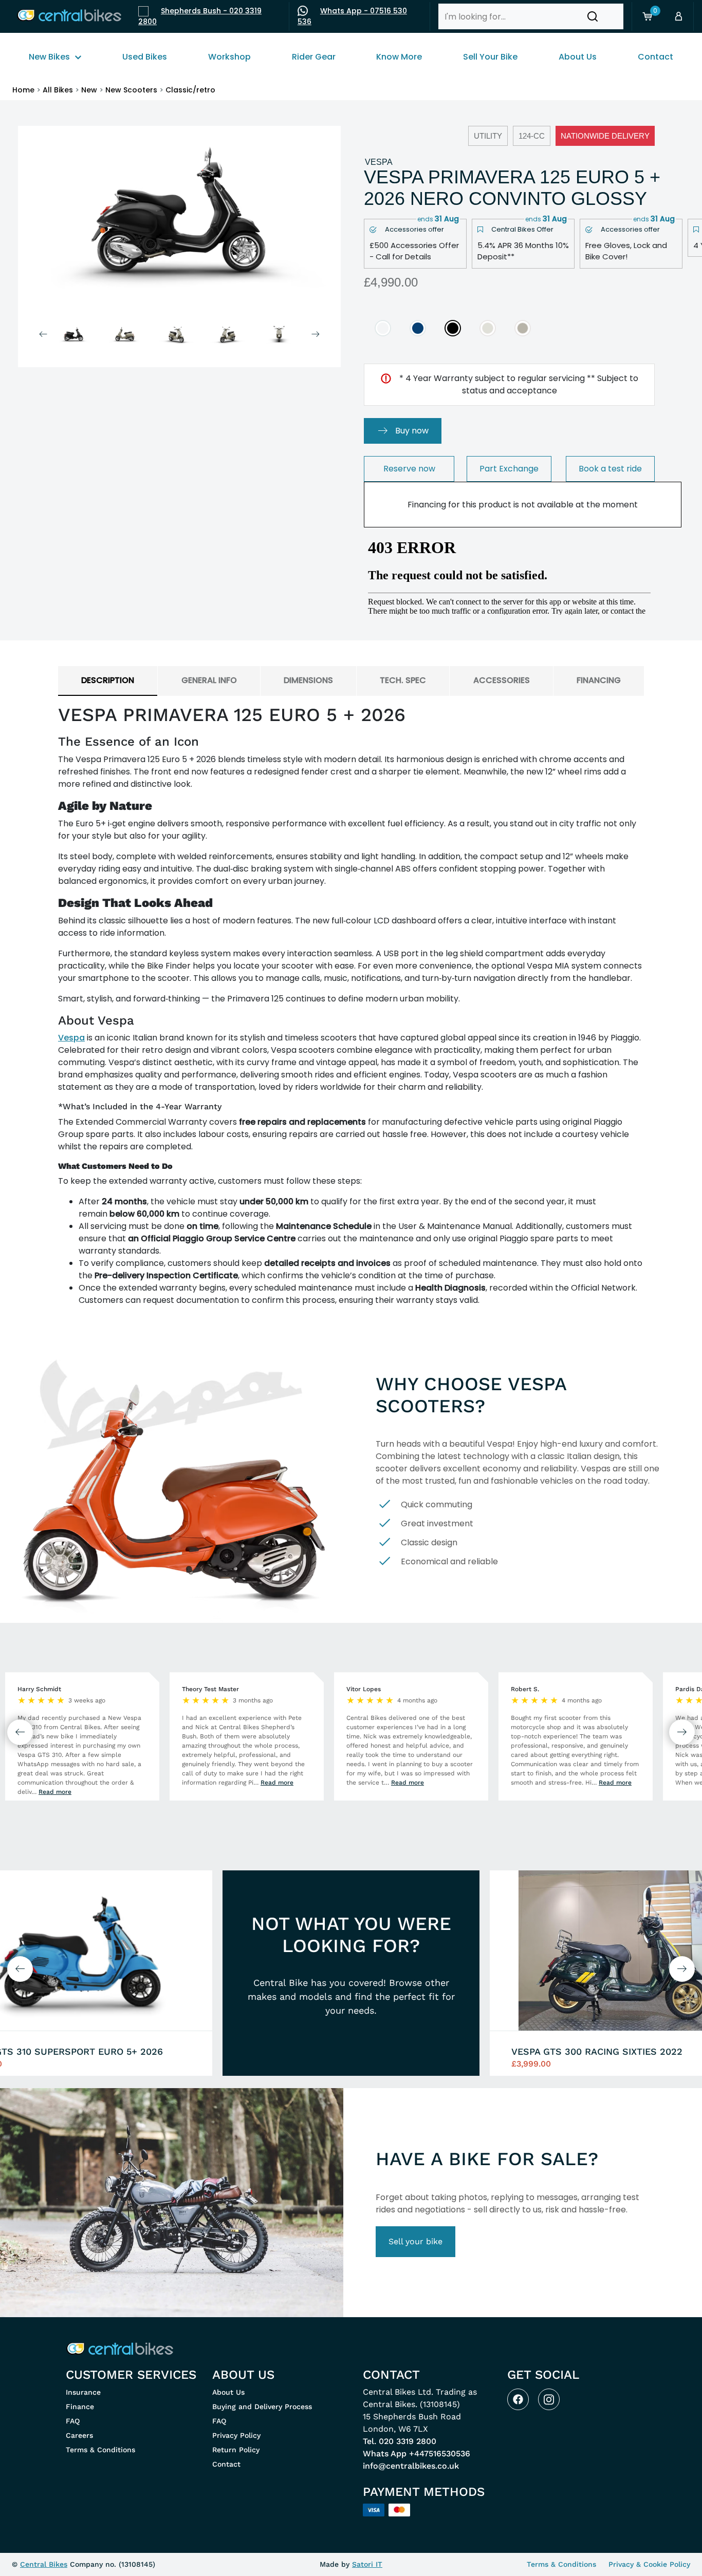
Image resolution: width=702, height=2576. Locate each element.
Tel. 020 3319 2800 (400, 2441)
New (89, 90)
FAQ (73, 2421)
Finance (80, 2407)
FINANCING (599, 680)
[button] (593, 16)
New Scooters (131, 90)
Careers (79, 2435)
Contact (226, 2464)
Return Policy (236, 2450)
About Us (228, 2392)
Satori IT (367, 2564)
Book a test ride (610, 469)
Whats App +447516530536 (417, 2454)
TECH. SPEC (403, 680)
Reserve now (409, 469)
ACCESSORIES (502, 680)
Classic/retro (190, 90)
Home (23, 90)
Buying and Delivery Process (262, 2407)
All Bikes (58, 90)
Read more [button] (55, 1792)
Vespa (71, 1038)
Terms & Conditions (100, 2450)
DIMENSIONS (308, 680)
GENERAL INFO (209, 680)
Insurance (83, 2392)
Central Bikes (44, 2564)
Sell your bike (415, 2241)
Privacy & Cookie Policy (649, 2564)
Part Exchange (509, 469)
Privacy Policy (236, 2435)
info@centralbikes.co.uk (411, 2466)
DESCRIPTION (108, 680)
